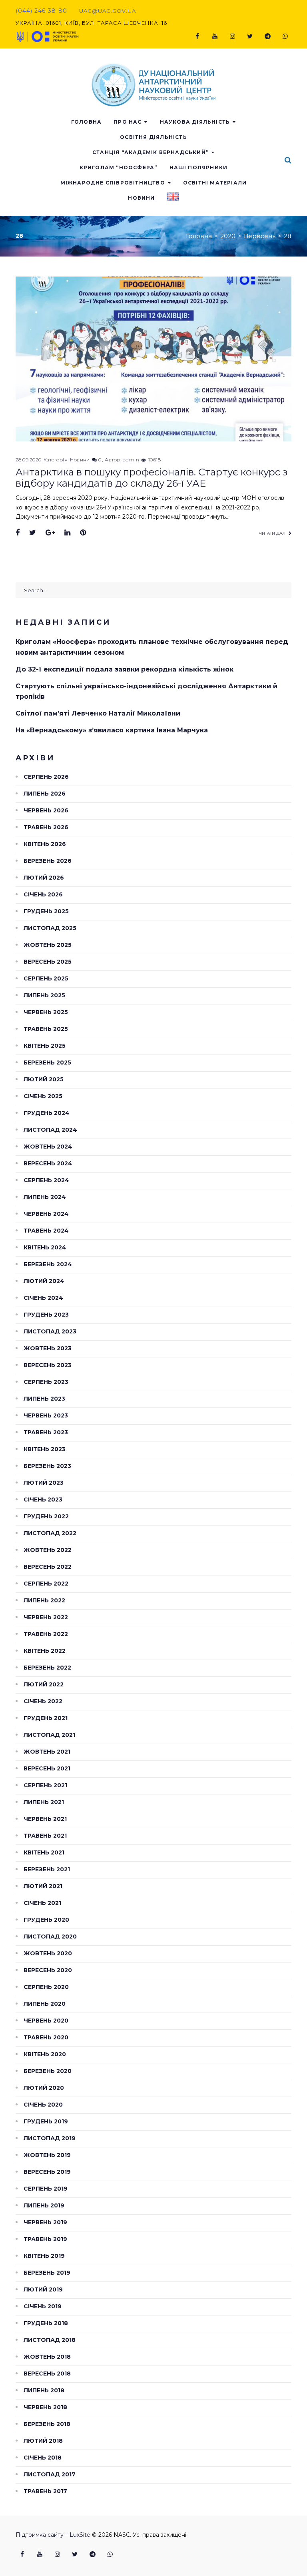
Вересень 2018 (47, 2374)
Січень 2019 (43, 2306)
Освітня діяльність (153, 137)
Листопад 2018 (50, 2340)
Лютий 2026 (44, 878)
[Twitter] (250, 36)
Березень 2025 (47, 1062)
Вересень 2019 (47, 2172)
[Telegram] (267, 36)
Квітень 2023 (45, 1449)
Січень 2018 (43, 2458)
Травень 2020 (46, 2037)
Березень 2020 (48, 2071)
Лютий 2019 (43, 2289)
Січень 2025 (43, 1096)
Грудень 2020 (46, 1920)
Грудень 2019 (46, 2121)
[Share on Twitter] (33, 533)
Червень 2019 (45, 2222)
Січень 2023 (43, 1499)
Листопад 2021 (49, 1735)
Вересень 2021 (47, 1768)
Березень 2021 (47, 1869)
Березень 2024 (48, 1264)
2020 (228, 236)
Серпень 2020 (46, 1987)
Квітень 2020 (45, 2054)
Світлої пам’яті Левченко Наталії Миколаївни (98, 713)
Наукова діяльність (195, 122)
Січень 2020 (43, 2105)
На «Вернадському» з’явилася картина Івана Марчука (112, 730)
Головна (86, 122)
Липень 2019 (44, 2205)
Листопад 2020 (50, 1937)
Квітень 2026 (45, 844)
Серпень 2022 (46, 1584)
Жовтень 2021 (47, 1752)
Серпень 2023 (46, 1382)
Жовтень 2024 (48, 1147)
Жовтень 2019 (47, 2155)
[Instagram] (232, 36)
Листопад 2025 (50, 928)
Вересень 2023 (48, 1365)
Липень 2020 (45, 2004)
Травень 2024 (46, 1231)
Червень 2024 (46, 1214)
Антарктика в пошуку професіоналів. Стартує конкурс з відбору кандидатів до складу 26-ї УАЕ (152, 478)
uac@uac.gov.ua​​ (108, 11)
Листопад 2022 (50, 1533)
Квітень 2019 (44, 2256)
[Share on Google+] (50, 533)
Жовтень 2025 (48, 945)
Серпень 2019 (46, 2189)
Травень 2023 (46, 1432)
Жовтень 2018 (47, 2357)
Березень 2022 (47, 1668)
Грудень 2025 (46, 911)
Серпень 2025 (46, 978)
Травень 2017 (45, 2491)
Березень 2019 (47, 2273)
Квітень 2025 (45, 1046)
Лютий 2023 (44, 1483)
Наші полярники (199, 167)
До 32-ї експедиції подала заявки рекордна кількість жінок (125, 669)
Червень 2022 (46, 1617)
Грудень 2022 (46, 1516)
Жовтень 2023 (48, 1348)
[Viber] (285, 36)
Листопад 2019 (50, 2138)
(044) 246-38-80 (41, 11)
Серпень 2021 (45, 1785)
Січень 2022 (43, 1701)
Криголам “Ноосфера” (119, 167)
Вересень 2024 (48, 1163)
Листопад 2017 (50, 2474)
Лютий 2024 (44, 1281)
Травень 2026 (46, 827)
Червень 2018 (45, 2407)
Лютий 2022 (44, 1684)
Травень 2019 (45, 2239)
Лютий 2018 (43, 2441)
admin (131, 460)
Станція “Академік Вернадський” (151, 152)
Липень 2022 (44, 1600)
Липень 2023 (44, 1399)
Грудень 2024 (47, 1113)
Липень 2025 (44, 995)
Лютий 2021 (43, 1886)
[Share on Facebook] (18, 533)
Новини (141, 198)
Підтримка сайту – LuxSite (53, 2535)
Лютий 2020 (44, 2088)
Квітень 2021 (44, 1852)
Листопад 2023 (50, 1331)
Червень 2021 (45, 1819)
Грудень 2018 (46, 2323)
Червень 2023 (46, 1415)
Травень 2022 (46, 1634)
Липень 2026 (45, 794)
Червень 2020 (46, 2021)
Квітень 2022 (45, 1651)
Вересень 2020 (48, 1970)
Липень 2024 (45, 1197)
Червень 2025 (46, 1012)
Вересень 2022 (48, 1567)
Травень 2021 (45, 1836)
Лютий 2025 (44, 1079)
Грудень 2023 (46, 1315)
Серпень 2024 (46, 1180)
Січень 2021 (42, 1903)
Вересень (260, 236)
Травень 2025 (46, 1029)
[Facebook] (197, 36)
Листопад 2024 (50, 1130)
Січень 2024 (43, 1298)
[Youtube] (215, 36)
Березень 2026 (48, 861)
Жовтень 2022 (48, 1550)
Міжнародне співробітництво (113, 183)
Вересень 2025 (48, 962)
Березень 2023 (47, 1466)
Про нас (128, 122)
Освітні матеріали (215, 183)
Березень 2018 (47, 2424)
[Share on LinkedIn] (67, 533)
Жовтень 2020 (48, 1953)
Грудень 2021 (46, 1718)
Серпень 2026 (46, 777)
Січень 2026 (43, 894)
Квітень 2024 (45, 1247)
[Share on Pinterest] (83, 533)
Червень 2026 (46, 810)
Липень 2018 (44, 2390)
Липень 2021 (44, 1802)
